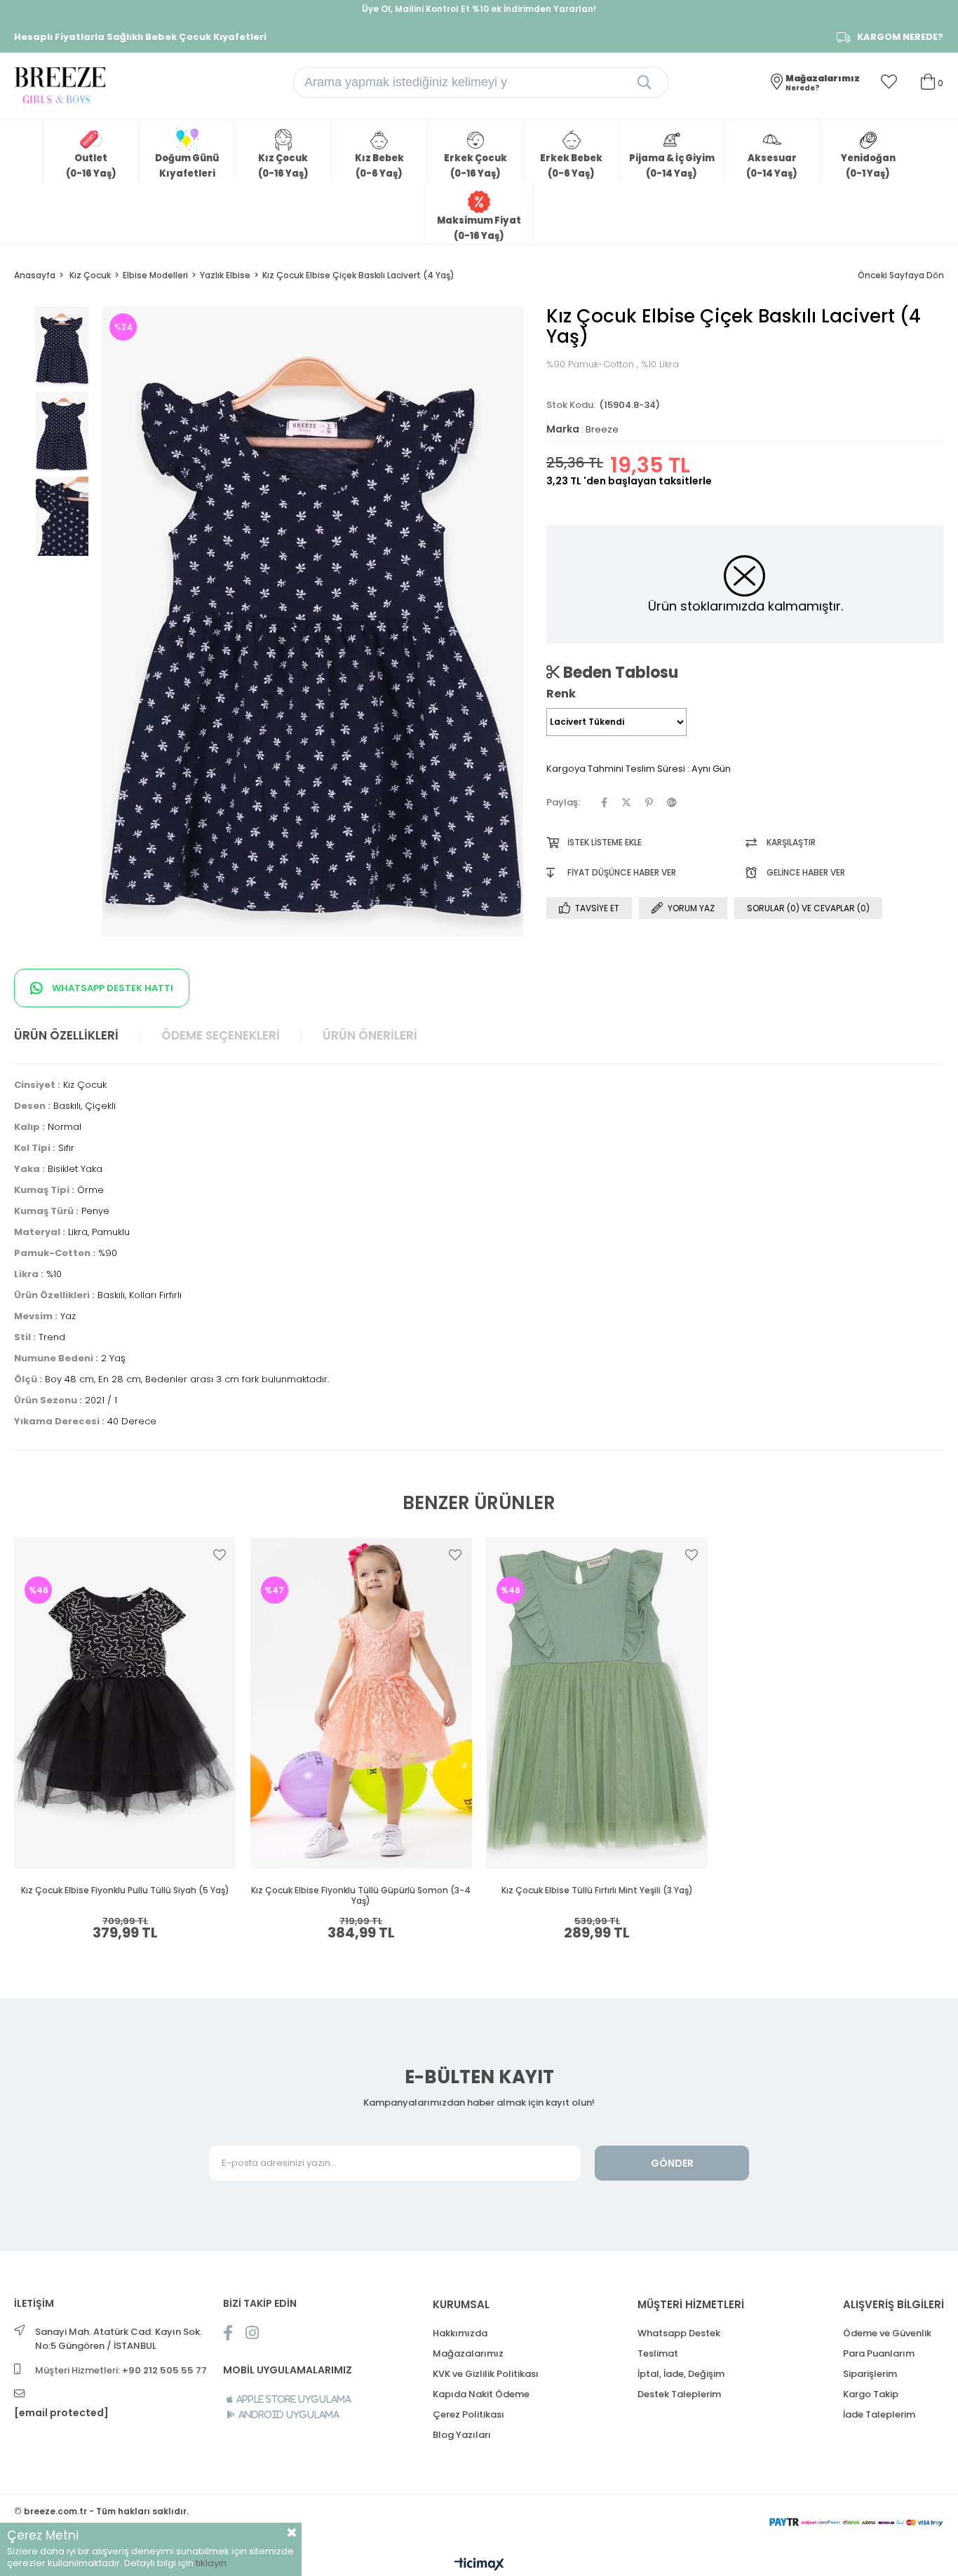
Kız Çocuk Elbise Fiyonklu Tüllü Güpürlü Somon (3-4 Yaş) (361, 1896)
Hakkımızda (460, 2333)
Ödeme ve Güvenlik (887, 2333)
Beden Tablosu (619, 672)
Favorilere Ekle (220, 1555)
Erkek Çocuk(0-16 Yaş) (475, 166)
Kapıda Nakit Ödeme (481, 2394)
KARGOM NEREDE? (900, 37)
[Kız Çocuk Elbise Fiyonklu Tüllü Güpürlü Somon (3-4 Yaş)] (362, 1703)
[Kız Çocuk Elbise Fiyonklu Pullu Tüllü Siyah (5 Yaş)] (125, 1703)
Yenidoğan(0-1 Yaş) (868, 166)
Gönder (672, 2163)
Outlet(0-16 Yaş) (91, 166)
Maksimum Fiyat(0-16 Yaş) (479, 228)
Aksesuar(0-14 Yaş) (772, 166)
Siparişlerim (870, 2374)
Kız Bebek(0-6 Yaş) (379, 166)
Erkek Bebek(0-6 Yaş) (571, 166)
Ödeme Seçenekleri (221, 1035)
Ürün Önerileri (370, 1035)
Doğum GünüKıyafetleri (187, 166)
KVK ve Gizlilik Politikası (486, 2374)
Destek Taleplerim (679, 2394)
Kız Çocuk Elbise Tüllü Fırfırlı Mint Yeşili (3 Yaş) (597, 1890)
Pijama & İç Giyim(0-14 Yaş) (672, 166)
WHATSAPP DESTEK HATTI (112, 988)
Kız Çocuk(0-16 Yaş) (283, 166)
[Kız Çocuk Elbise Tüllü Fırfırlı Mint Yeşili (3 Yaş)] (597, 1703)
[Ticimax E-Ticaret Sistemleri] (479, 2565)
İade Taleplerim (879, 2414)
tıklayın (211, 2563)
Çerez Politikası (468, 2414)
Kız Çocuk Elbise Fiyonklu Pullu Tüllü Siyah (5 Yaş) (125, 1890)
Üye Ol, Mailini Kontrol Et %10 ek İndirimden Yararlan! (479, 9)
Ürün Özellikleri (66, 1035)
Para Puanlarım (879, 2353)
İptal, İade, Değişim (681, 2374)
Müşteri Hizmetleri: (121, 2370)
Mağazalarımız (468, 2353)
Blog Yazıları (462, 2435)
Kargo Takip (871, 2394)
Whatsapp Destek (679, 2333)
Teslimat (658, 2353)
